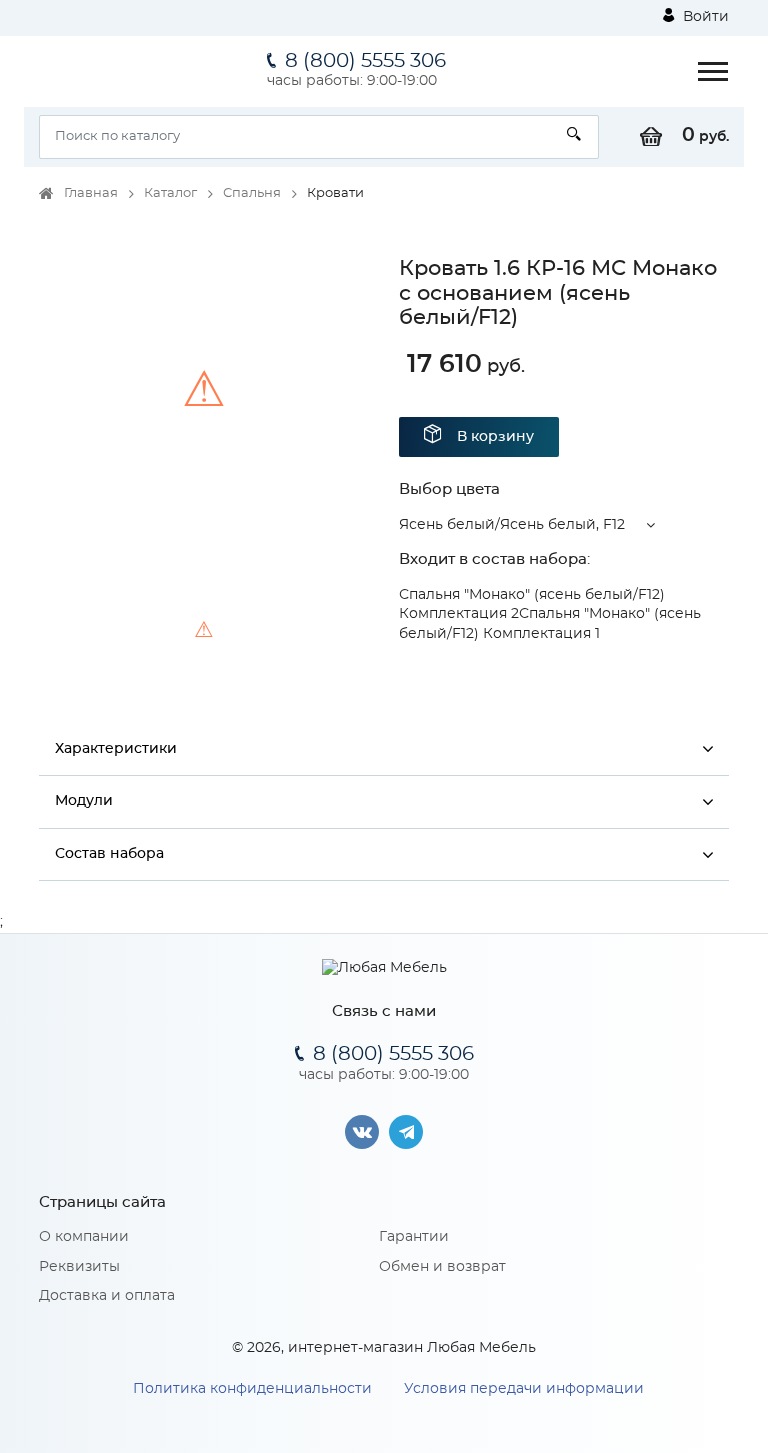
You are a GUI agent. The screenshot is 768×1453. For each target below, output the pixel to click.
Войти (704, 17)
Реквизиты (79, 1267)
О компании (84, 1237)
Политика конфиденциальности (252, 1389)
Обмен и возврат (442, 1267)
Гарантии (414, 1237)
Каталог (170, 193)
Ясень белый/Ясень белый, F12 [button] (512, 525)
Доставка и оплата (107, 1296)
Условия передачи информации (524, 1389)
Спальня (252, 193)
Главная (91, 193)
